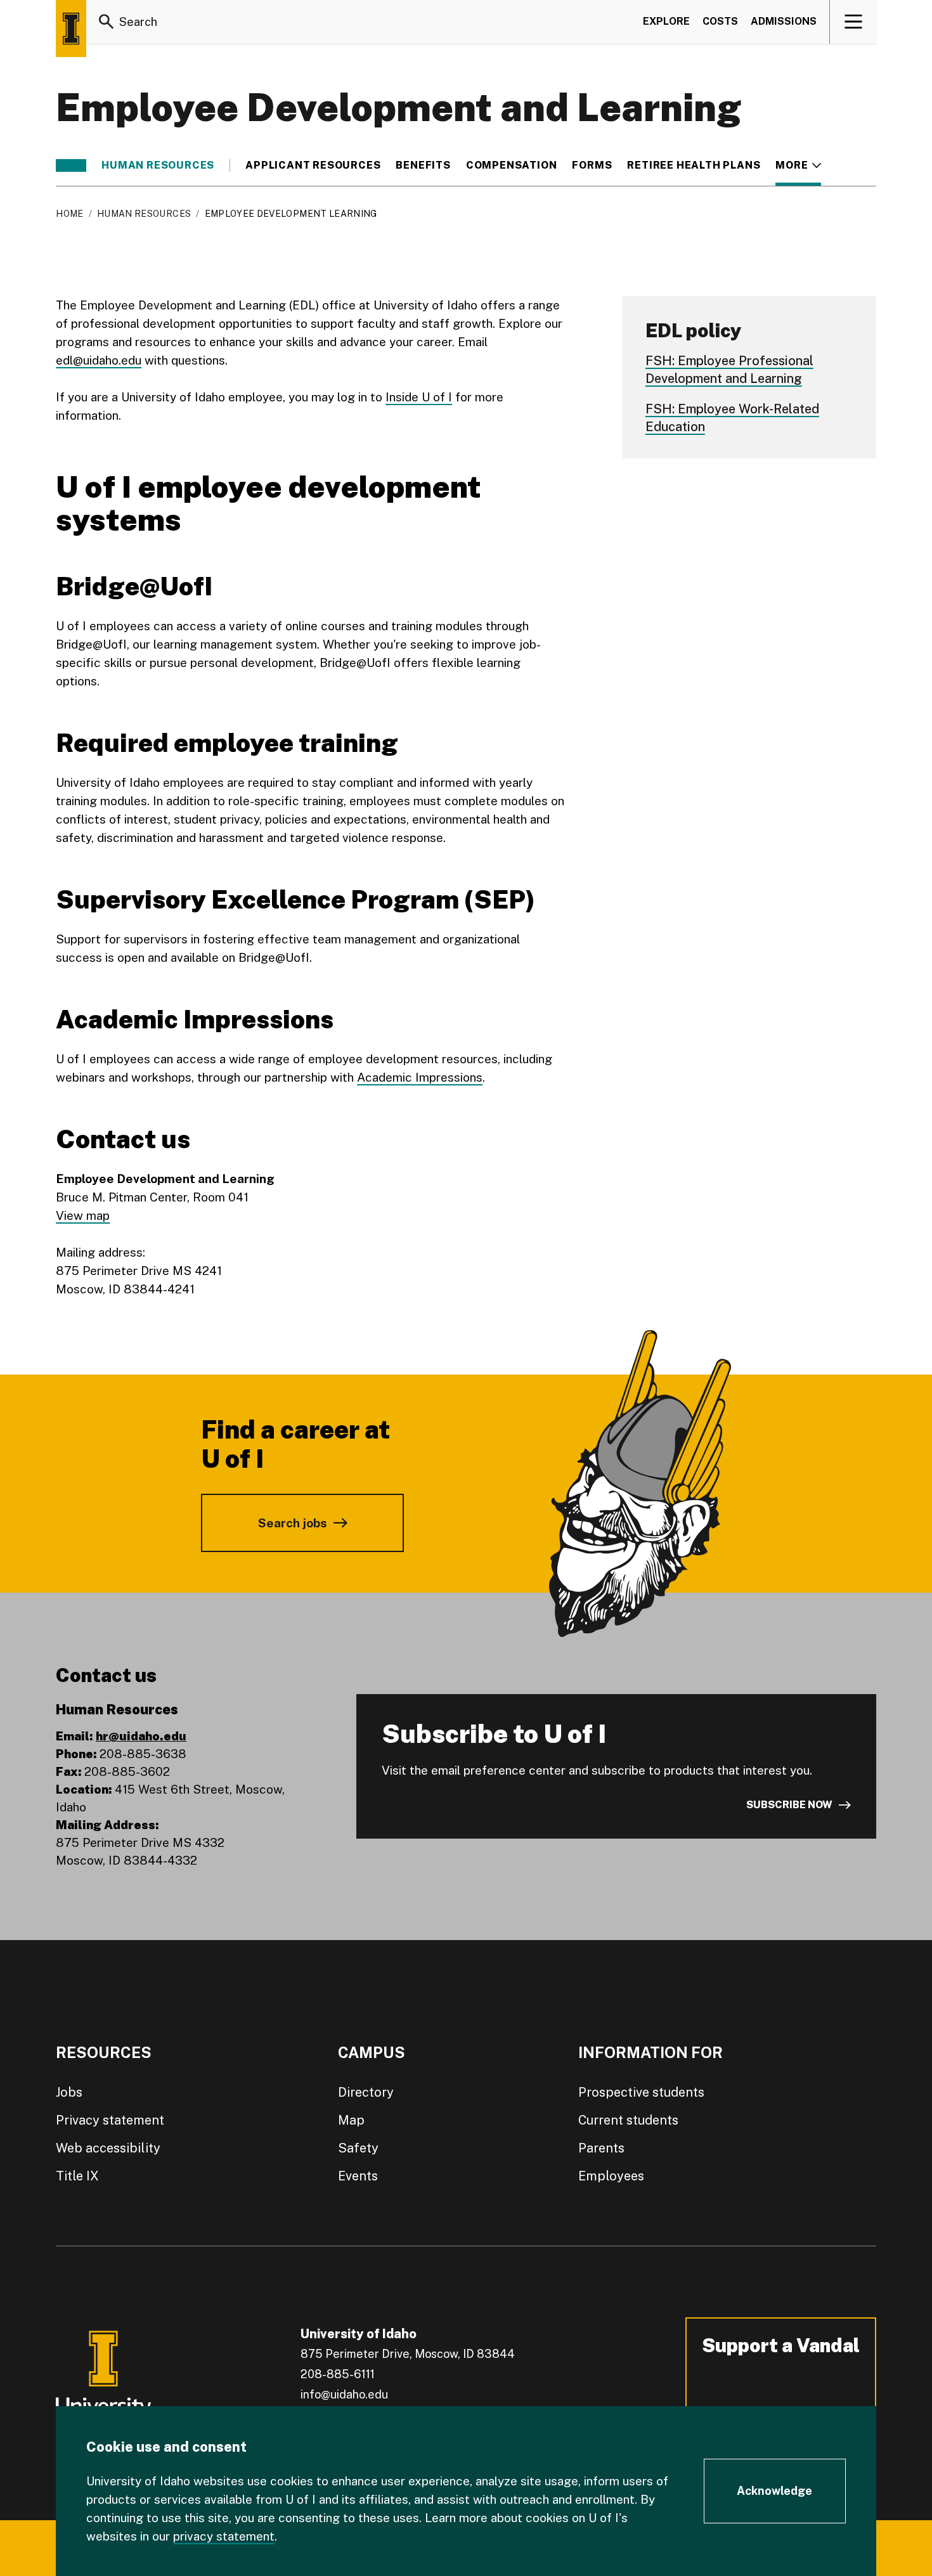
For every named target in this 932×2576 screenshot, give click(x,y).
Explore (666, 21)
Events (358, 2176)
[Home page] (71, 29)
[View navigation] (854, 22)
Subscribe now (789, 1805)
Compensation (512, 165)
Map (351, 2120)
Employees (611, 2176)
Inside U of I (419, 397)
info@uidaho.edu (344, 2394)
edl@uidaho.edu (99, 360)
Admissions (784, 21)
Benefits (423, 165)
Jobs (69, 2092)
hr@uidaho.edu (141, 1736)
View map (83, 1215)
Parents (601, 2148)
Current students (628, 2120)
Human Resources (158, 165)
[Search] (107, 22)
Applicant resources (313, 165)
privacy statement (224, 2536)
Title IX (77, 2176)
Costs (720, 21)
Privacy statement (110, 2120)
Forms (592, 165)
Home (69, 214)
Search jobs (293, 1523)
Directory (366, 2092)
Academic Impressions (420, 1077)
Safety (358, 2148)
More (798, 165)
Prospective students (641, 2092)
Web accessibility (108, 2148)
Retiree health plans (694, 165)
